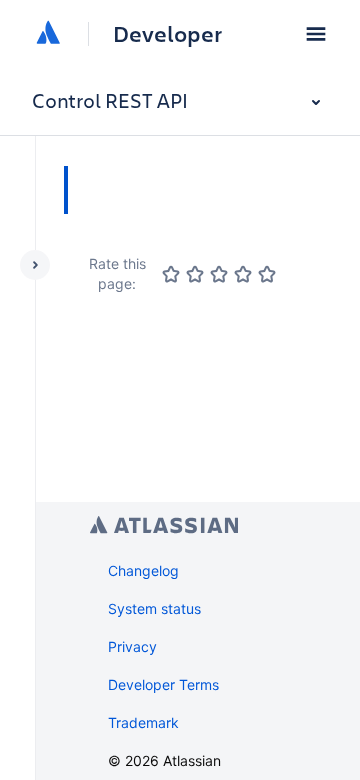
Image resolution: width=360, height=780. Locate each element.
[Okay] (219, 274)
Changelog (143, 570)
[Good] (243, 274)
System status (154, 608)
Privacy (132, 646)
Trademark (143, 722)
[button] (316, 34)
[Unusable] (171, 274)
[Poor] (195, 274)
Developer (167, 34)
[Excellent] (267, 274)
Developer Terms (163, 684)
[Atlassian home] (48, 34)
